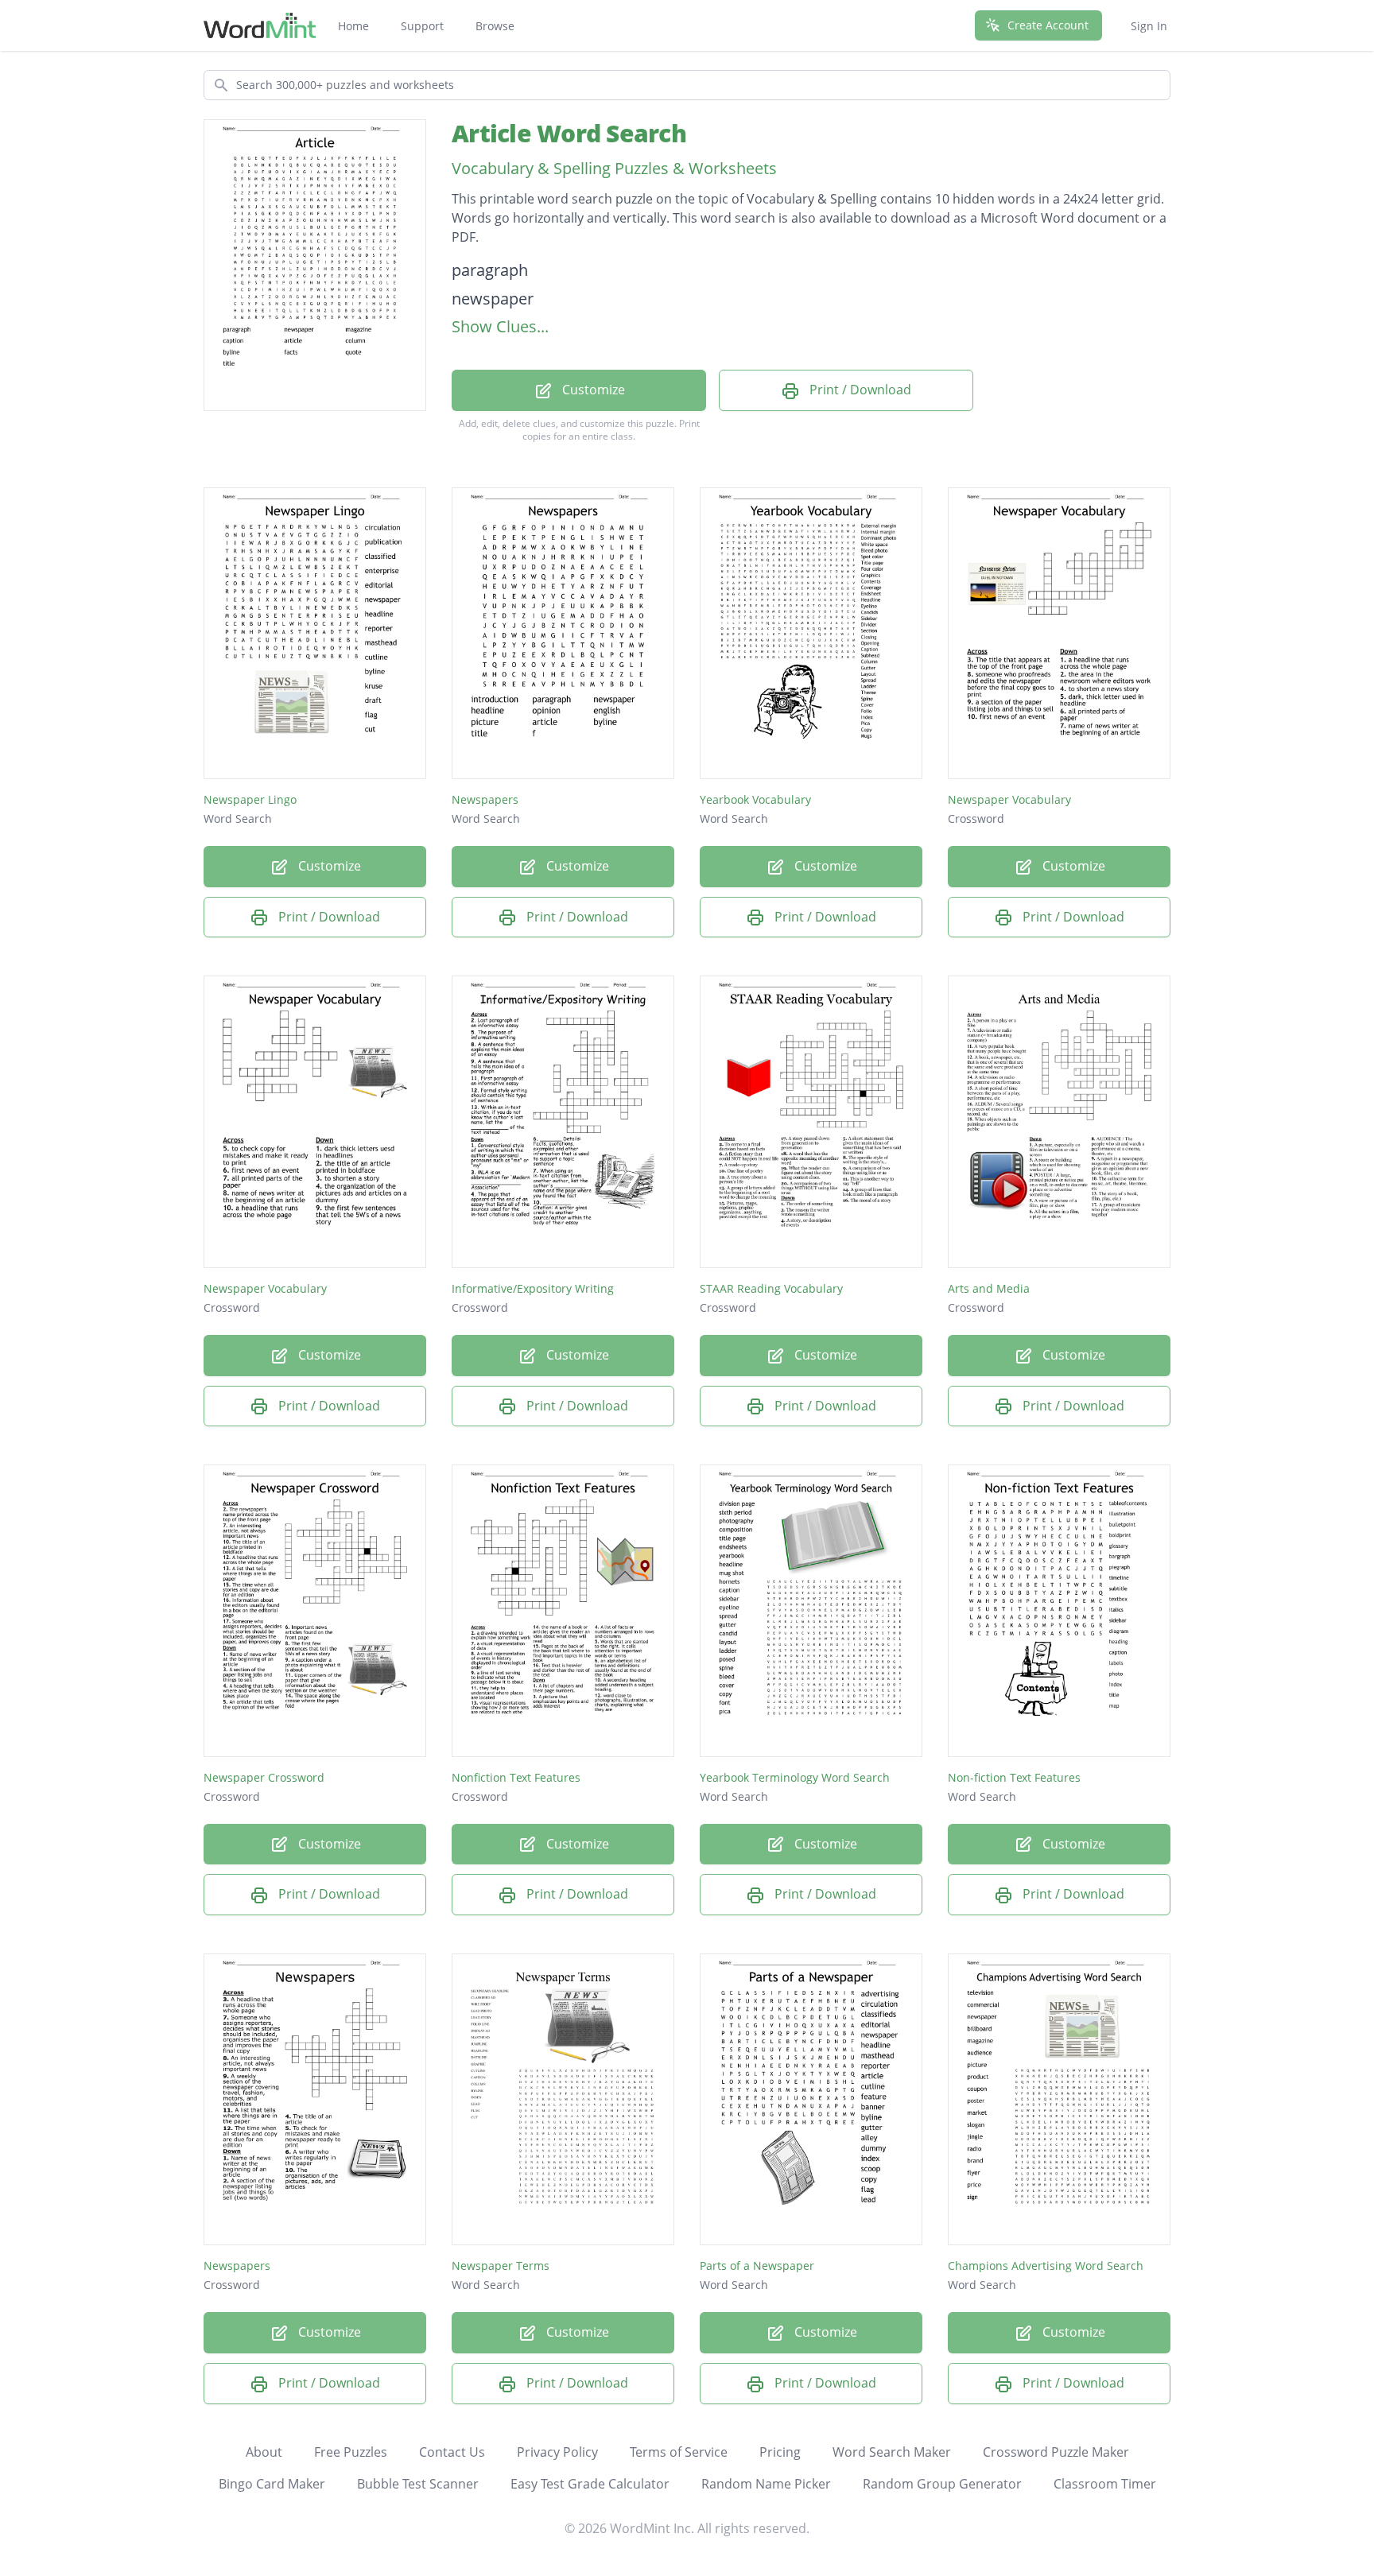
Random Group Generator (942, 2484)
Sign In (1149, 26)
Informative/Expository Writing (533, 1288)
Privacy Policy (557, 2452)
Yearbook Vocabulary (755, 799)
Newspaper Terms (501, 2266)
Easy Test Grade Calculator (590, 2484)
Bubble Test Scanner (418, 2484)
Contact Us (452, 2452)
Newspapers (485, 799)
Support (422, 26)
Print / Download (859, 390)
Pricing (780, 2452)
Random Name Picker (766, 2484)
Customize (592, 390)
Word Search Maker (892, 2452)
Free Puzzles (351, 2452)
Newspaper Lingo (250, 799)
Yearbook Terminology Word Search (795, 1777)
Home (353, 26)
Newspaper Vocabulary (1009, 799)
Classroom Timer (1105, 2484)
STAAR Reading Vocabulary (771, 1288)
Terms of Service (679, 2452)
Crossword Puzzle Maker (1056, 2452)
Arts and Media (989, 1288)
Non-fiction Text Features (1014, 1777)
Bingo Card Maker (272, 2484)
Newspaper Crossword (264, 1777)
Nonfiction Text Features (516, 1777)
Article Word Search (569, 133)
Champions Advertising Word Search (1046, 2266)
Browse (495, 26)
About (264, 2452)
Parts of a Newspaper (757, 2266)
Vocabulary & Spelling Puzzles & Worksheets (614, 168)
